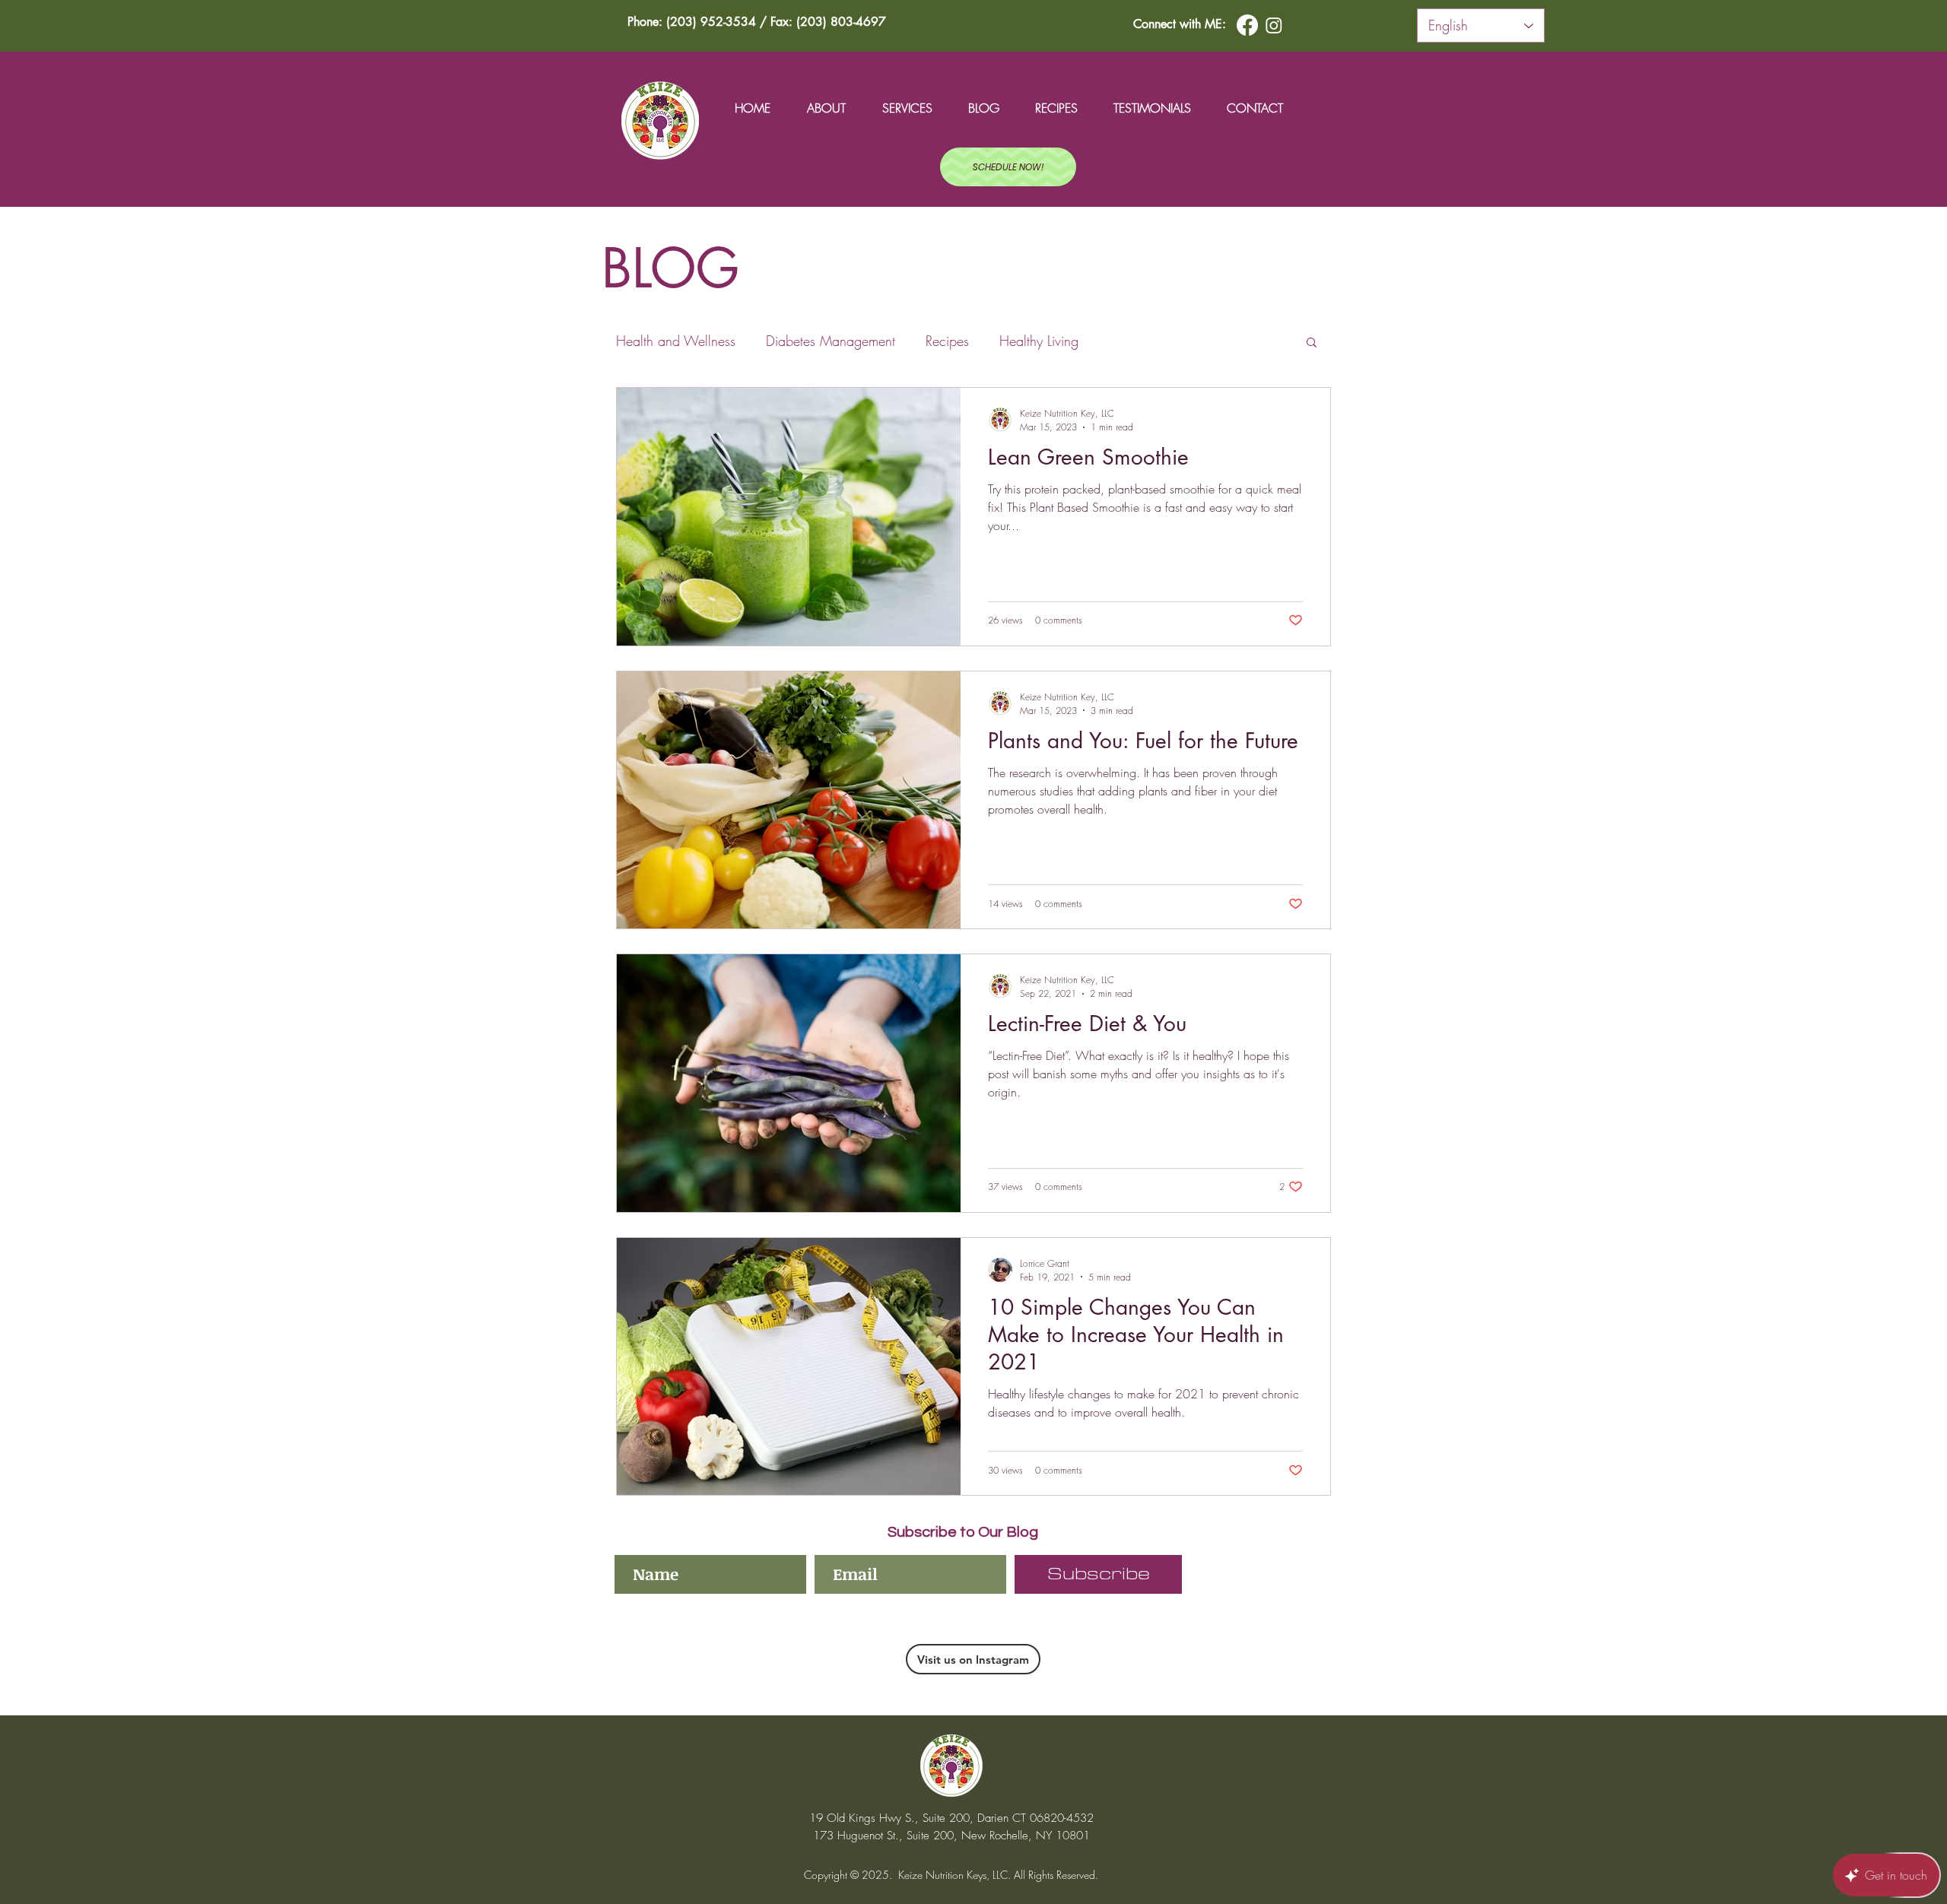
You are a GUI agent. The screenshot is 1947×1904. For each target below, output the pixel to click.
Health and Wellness (676, 341)
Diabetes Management (831, 341)
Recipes (947, 341)
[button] (1312, 343)
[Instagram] (1274, 25)
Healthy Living (1039, 341)
